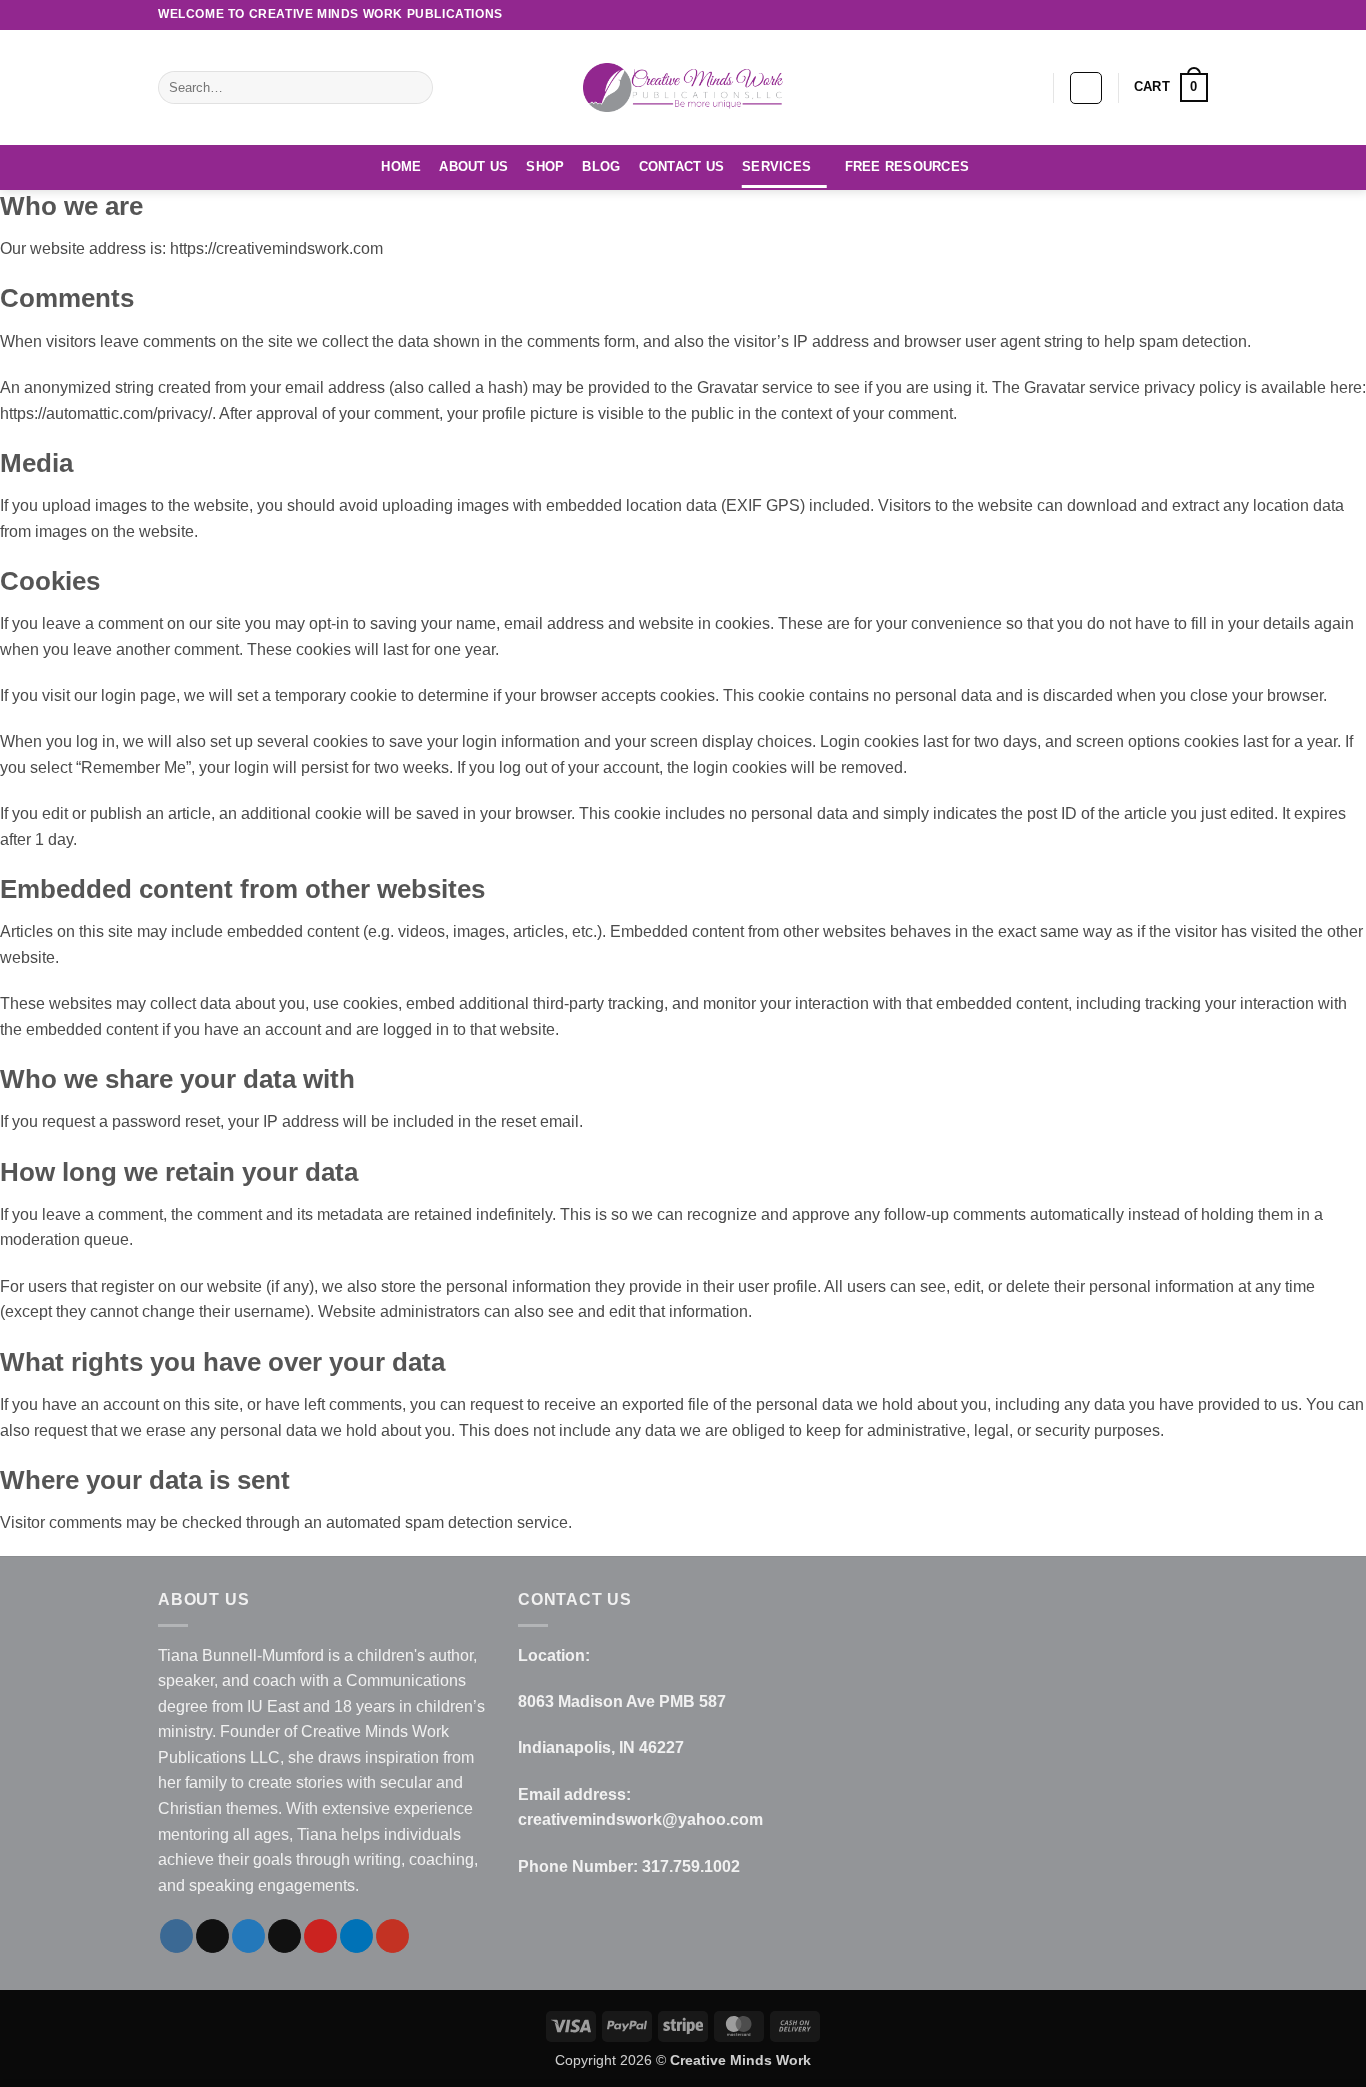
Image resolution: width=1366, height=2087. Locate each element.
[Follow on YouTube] (1198, 15)
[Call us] (1141, 15)
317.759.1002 (691, 1866)
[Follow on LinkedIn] (1179, 15)
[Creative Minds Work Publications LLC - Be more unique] (683, 87)
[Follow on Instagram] (1064, 15)
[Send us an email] (1122, 15)
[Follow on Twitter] (1102, 15)
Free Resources (907, 166)
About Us (473, 166)
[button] (1086, 88)
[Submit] (414, 88)
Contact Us (682, 166)
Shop (545, 166)
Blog (601, 166)
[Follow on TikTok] (1083, 15)
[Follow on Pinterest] (1160, 15)
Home (401, 166)
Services (776, 166)
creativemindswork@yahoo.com (640, 1819)
